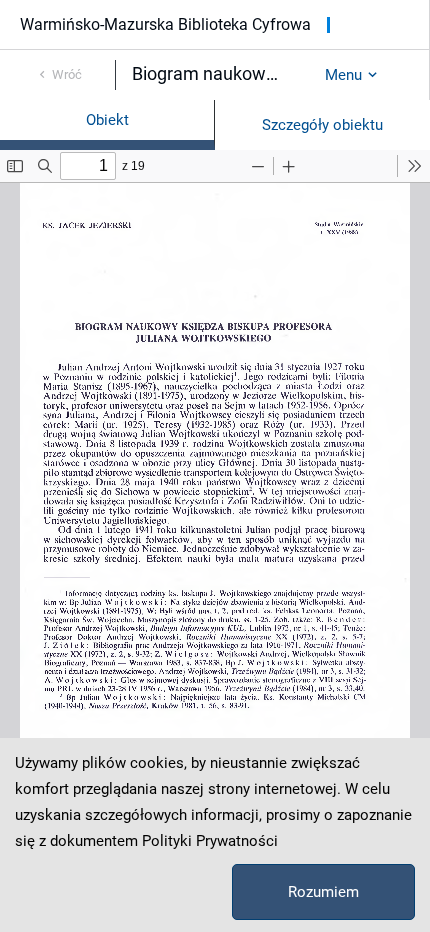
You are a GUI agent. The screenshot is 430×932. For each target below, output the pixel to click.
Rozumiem (323, 892)
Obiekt (107, 120)
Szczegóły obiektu (322, 125)
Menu (343, 75)
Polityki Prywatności (210, 841)
